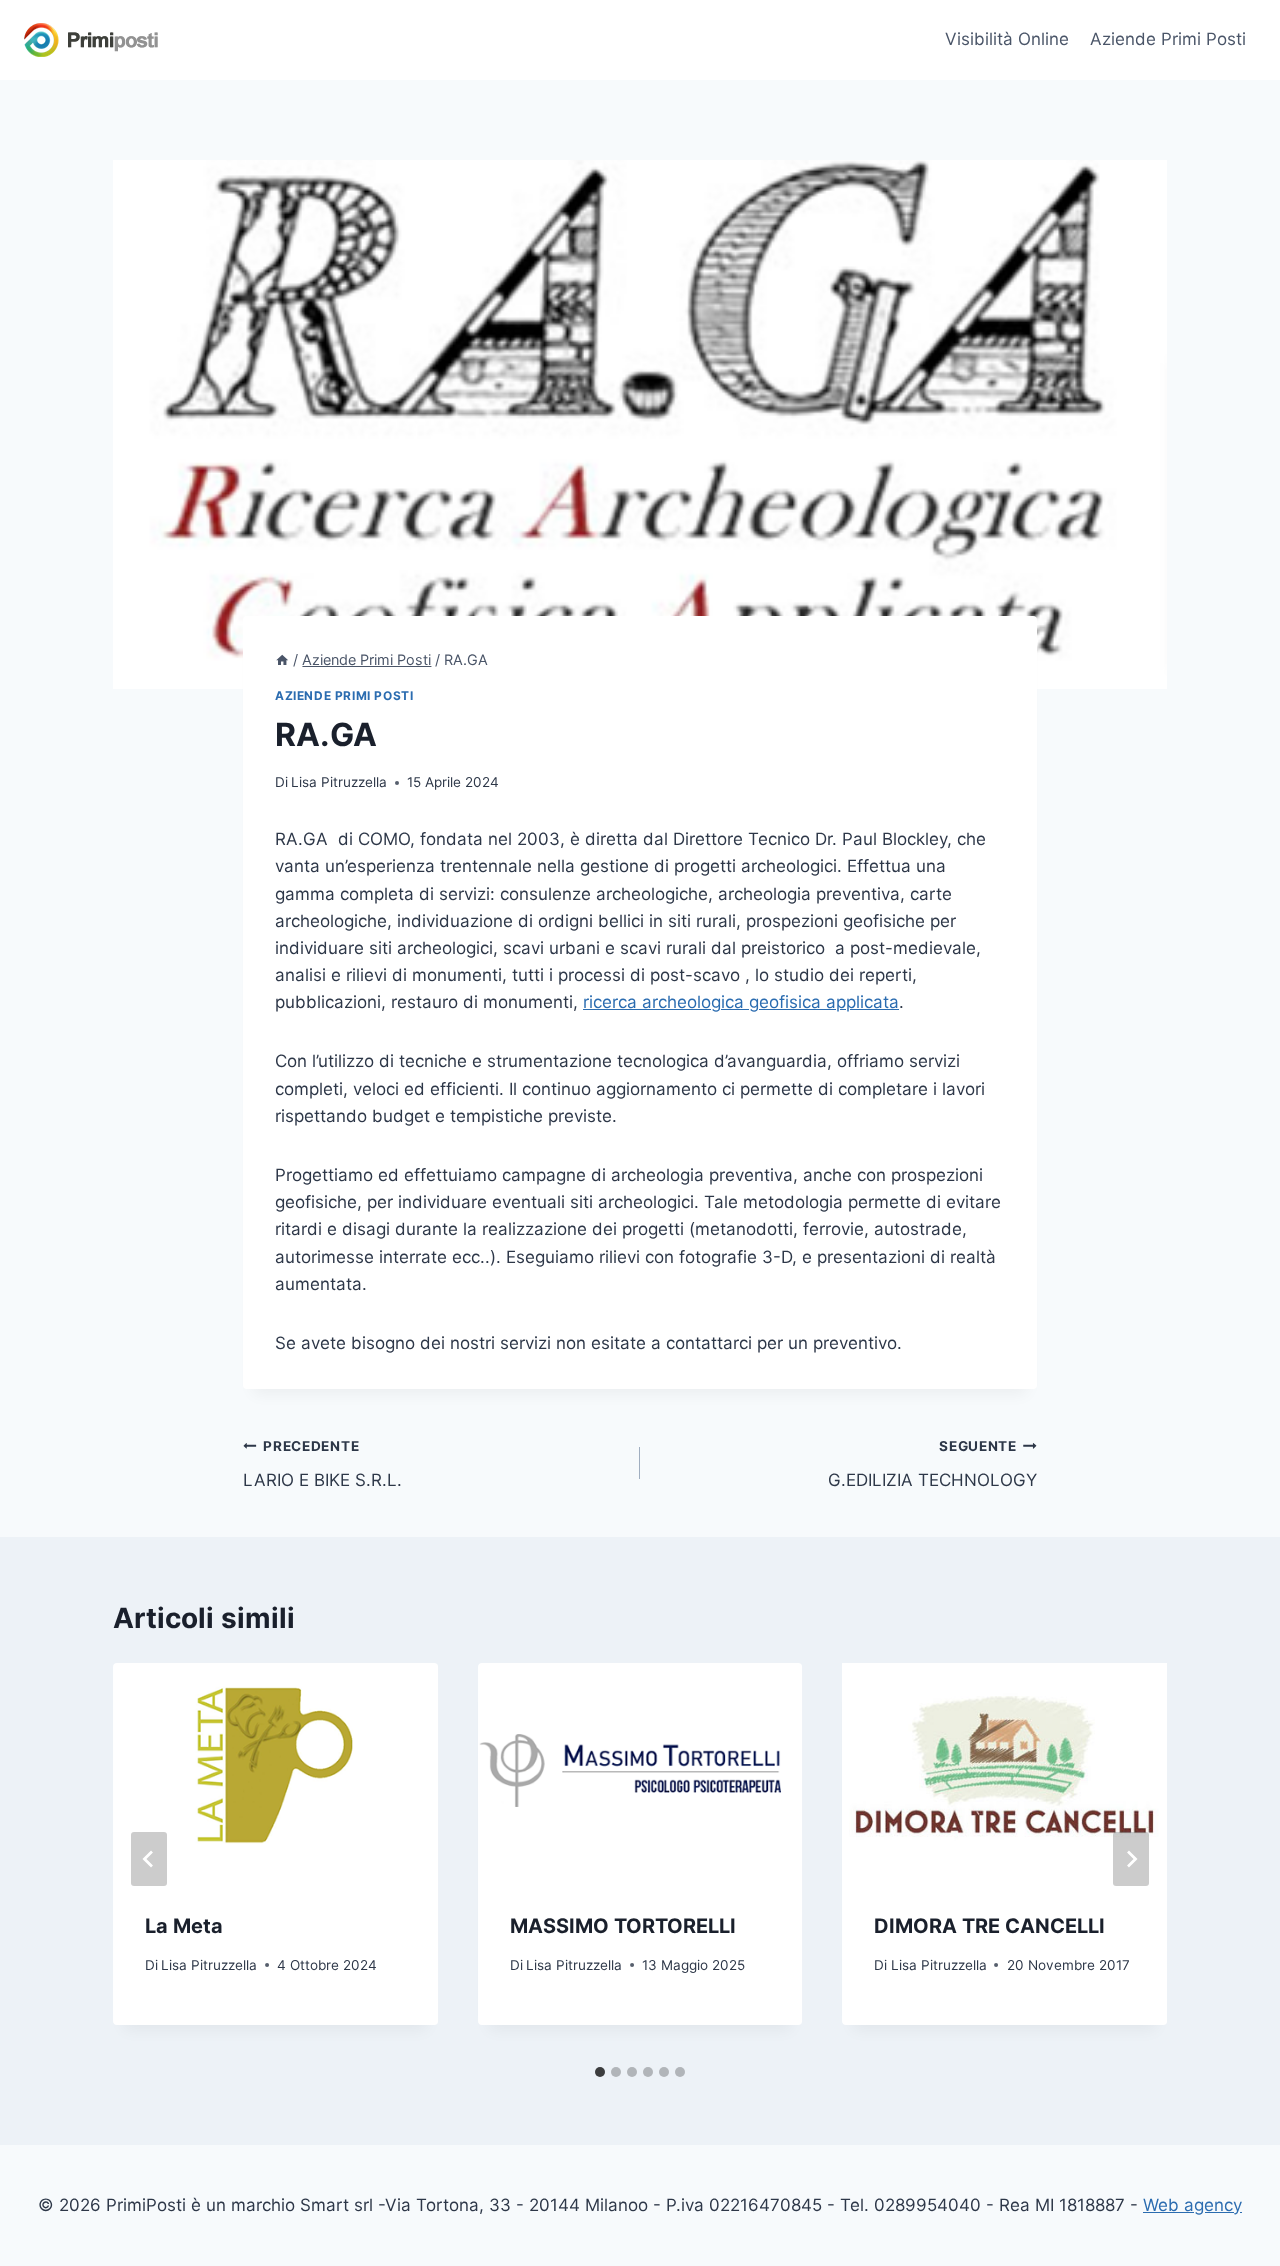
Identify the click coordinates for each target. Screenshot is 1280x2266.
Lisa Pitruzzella (339, 782)
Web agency (1192, 2205)
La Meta (184, 1926)
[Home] (282, 659)
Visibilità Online (1007, 39)
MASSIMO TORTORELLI (623, 1926)
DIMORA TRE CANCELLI (989, 1926)
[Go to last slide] (149, 1859)
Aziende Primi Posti (1168, 39)
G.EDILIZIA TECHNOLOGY (932, 1464)
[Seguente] (1131, 1859)
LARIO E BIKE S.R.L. (322, 1464)
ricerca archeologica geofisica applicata (741, 1002)
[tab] (600, 2072)
